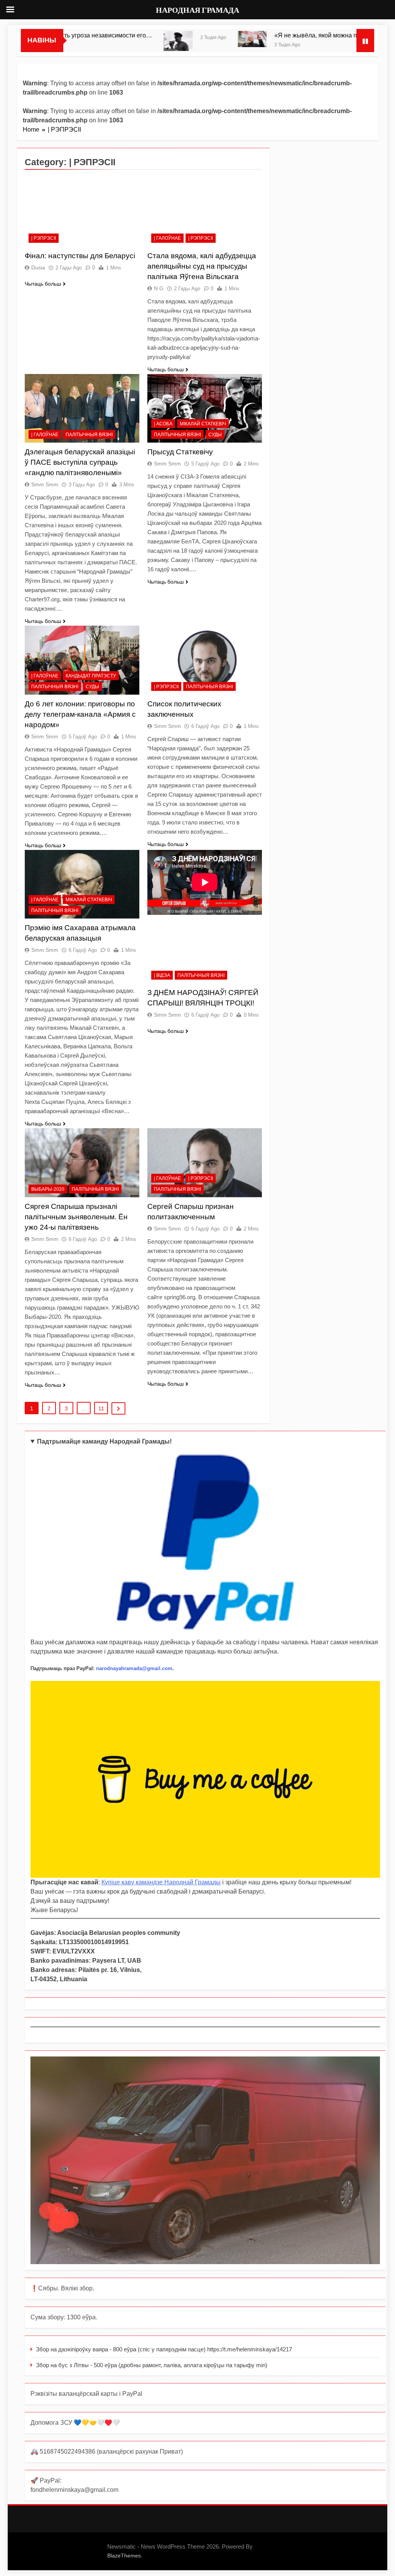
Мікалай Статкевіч (203, 424)
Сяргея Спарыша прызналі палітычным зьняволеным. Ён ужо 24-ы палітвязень (76, 1217)
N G (159, 288)
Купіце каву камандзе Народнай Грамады (161, 1882)
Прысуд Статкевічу (180, 452)
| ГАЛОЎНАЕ (167, 238)
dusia (38, 267)
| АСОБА (163, 424)
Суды (215, 435)
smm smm (45, 484)
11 (101, 1408)
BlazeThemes (124, 2556)
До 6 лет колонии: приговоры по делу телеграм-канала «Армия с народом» (80, 714)
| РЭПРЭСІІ (44, 238)
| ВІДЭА (162, 975)
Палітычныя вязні (89, 435)
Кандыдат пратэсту (91, 676)
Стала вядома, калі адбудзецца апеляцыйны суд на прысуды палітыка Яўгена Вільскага (202, 266)
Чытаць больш (43, 284)
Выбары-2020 (48, 1189)
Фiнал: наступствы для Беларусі (80, 256)
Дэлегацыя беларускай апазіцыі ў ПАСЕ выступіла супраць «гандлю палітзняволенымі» (80, 462)
